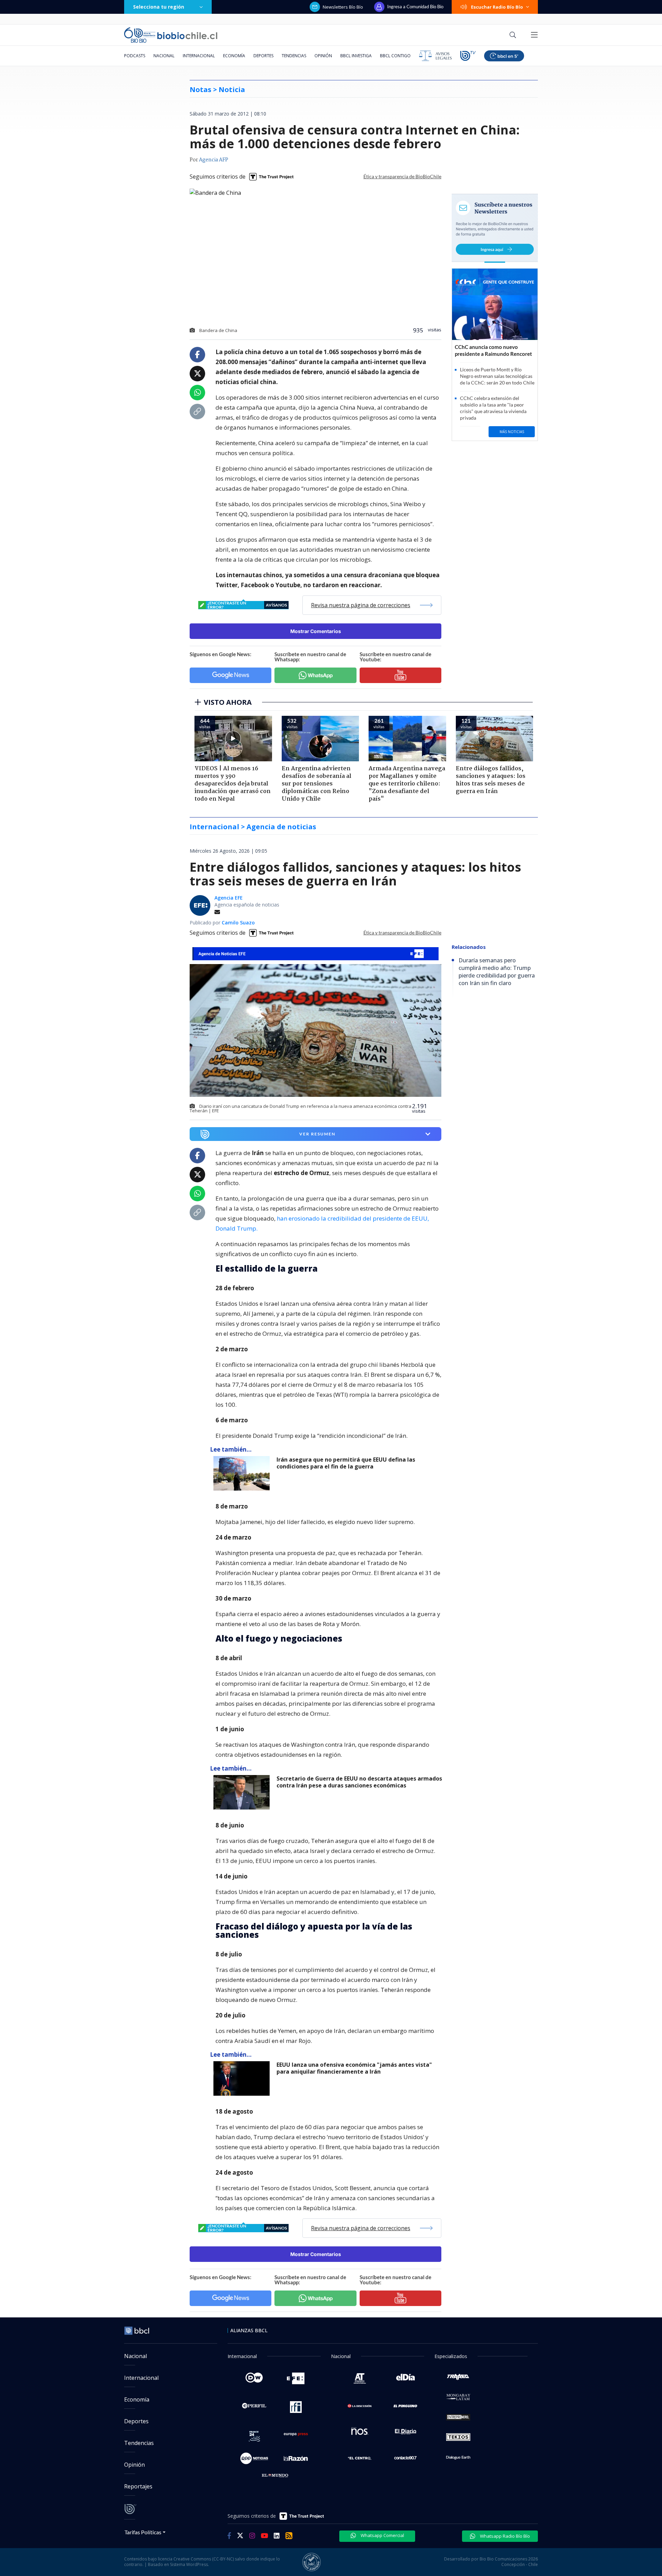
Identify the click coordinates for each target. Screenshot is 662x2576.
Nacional (164, 56)
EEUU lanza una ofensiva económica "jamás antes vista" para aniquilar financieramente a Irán (354, 2068)
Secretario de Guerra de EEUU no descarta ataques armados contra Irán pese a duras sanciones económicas (359, 1782)
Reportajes (138, 2486)
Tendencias (294, 56)
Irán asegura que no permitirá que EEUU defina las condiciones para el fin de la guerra (346, 1463)
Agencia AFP (214, 160)
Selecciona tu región (159, 7)
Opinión (323, 56)
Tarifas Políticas (143, 2532)
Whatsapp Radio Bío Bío (504, 2536)
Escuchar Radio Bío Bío (497, 7)
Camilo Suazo (238, 923)
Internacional (199, 56)
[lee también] (243, 1473)
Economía (234, 56)
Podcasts (135, 56)
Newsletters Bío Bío (343, 7)
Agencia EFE (229, 898)
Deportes (263, 56)
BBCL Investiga (356, 56)
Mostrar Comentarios (316, 631)
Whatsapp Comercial (382, 2535)
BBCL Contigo (395, 56)
